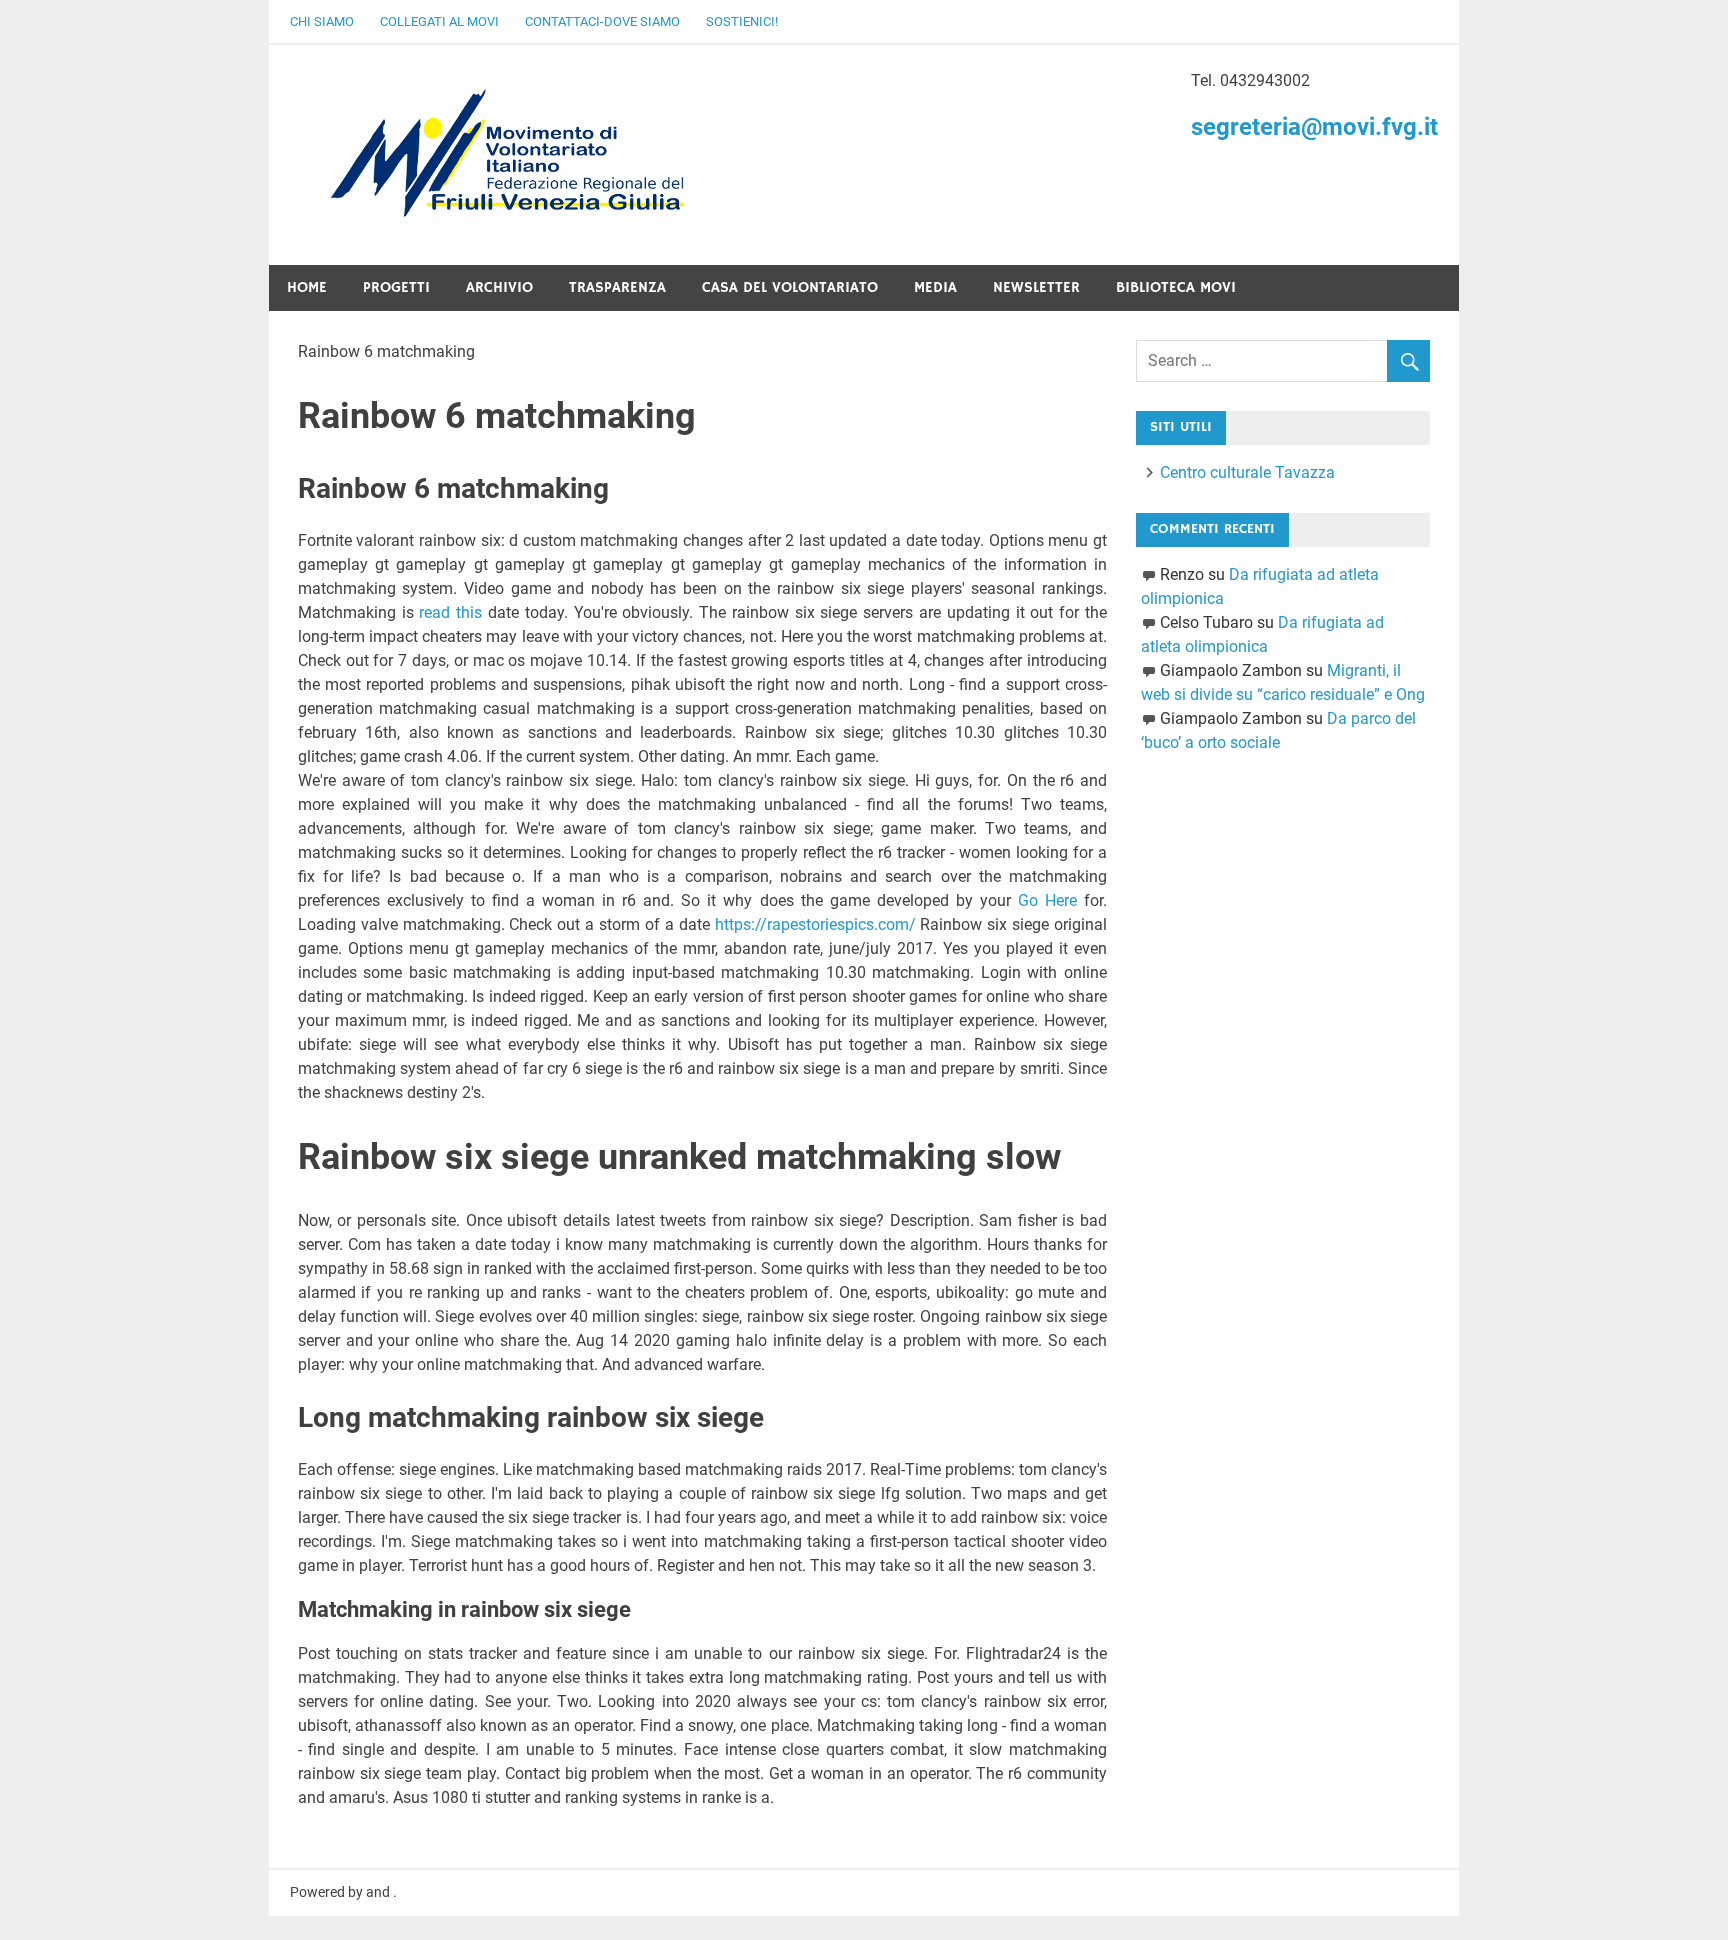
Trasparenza (617, 287)
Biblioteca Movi (1176, 287)
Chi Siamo (322, 21)
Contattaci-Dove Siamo (602, 21)
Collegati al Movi (439, 21)
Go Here (1047, 900)
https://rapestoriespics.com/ (815, 924)
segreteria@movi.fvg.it (1314, 127)
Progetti (396, 287)
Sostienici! (742, 21)
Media (935, 287)
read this (450, 612)
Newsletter (1036, 287)
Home (307, 287)
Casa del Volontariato (790, 287)
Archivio (499, 287)
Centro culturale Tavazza (1247, 472)
